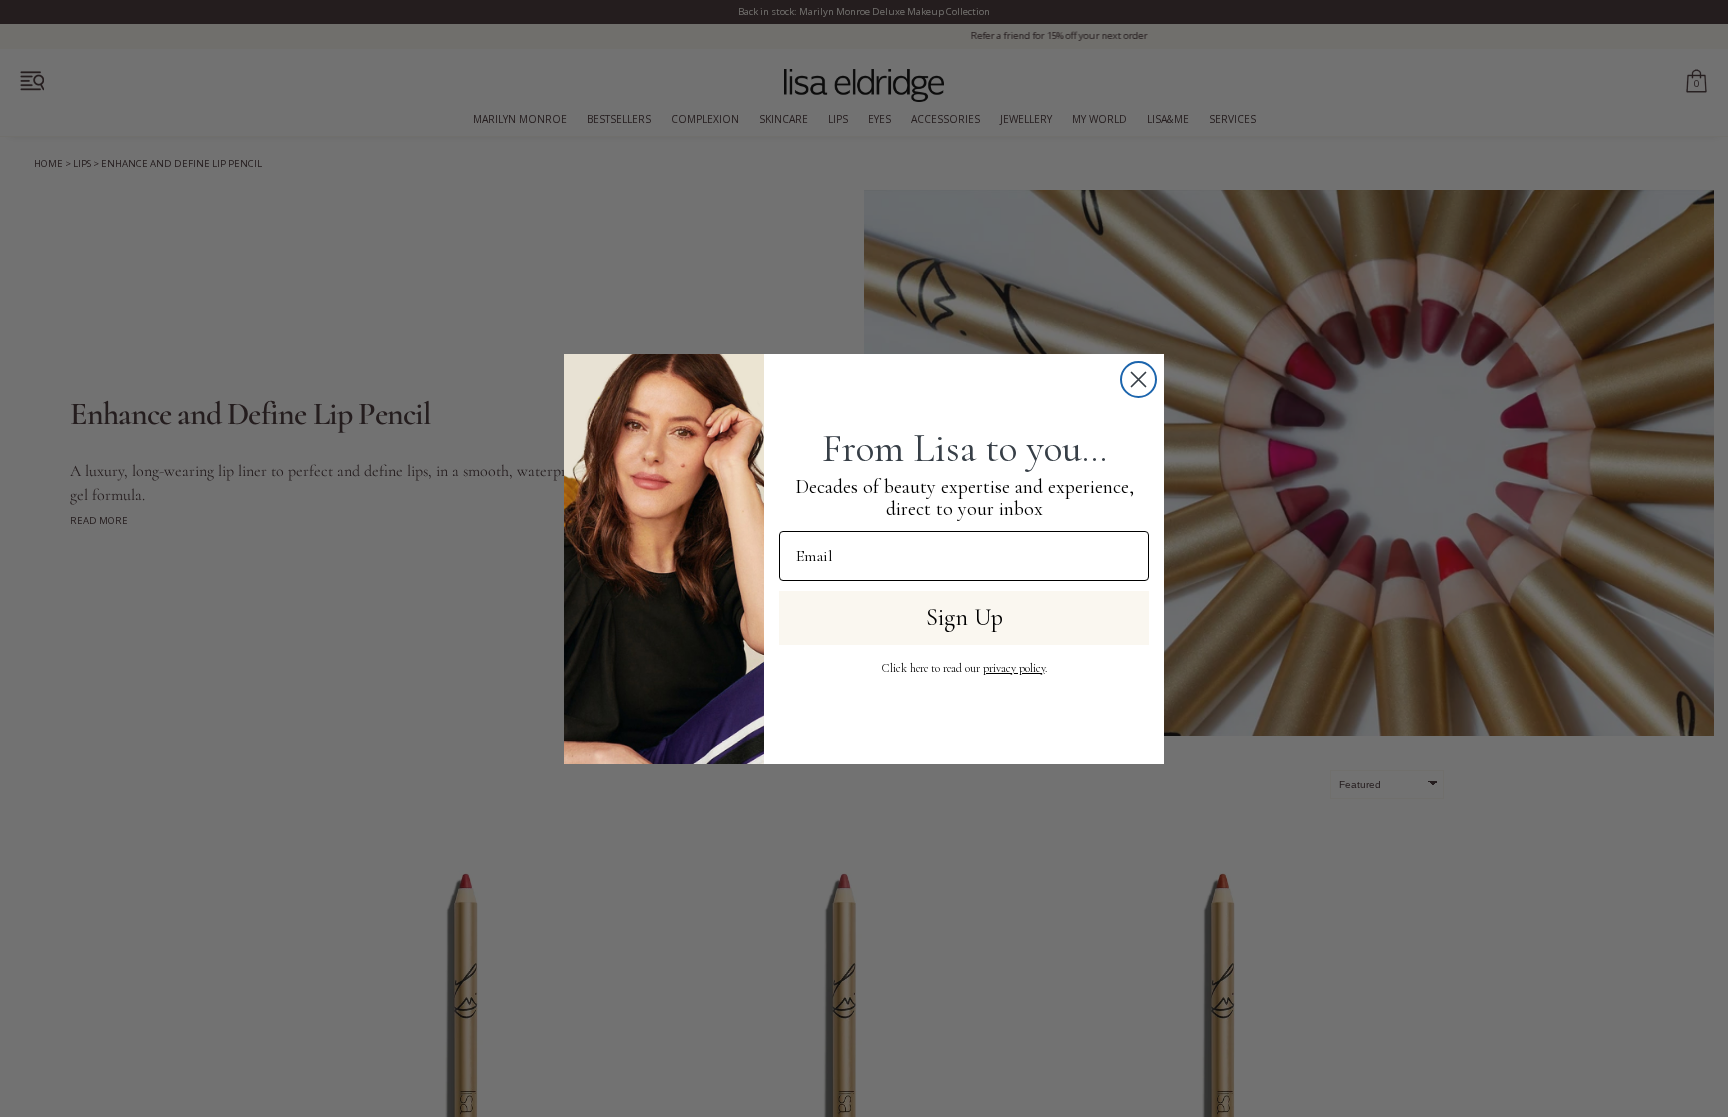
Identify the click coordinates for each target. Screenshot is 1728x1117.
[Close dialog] (1138, 379)
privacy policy (1014, 668)
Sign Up (964, 617)
